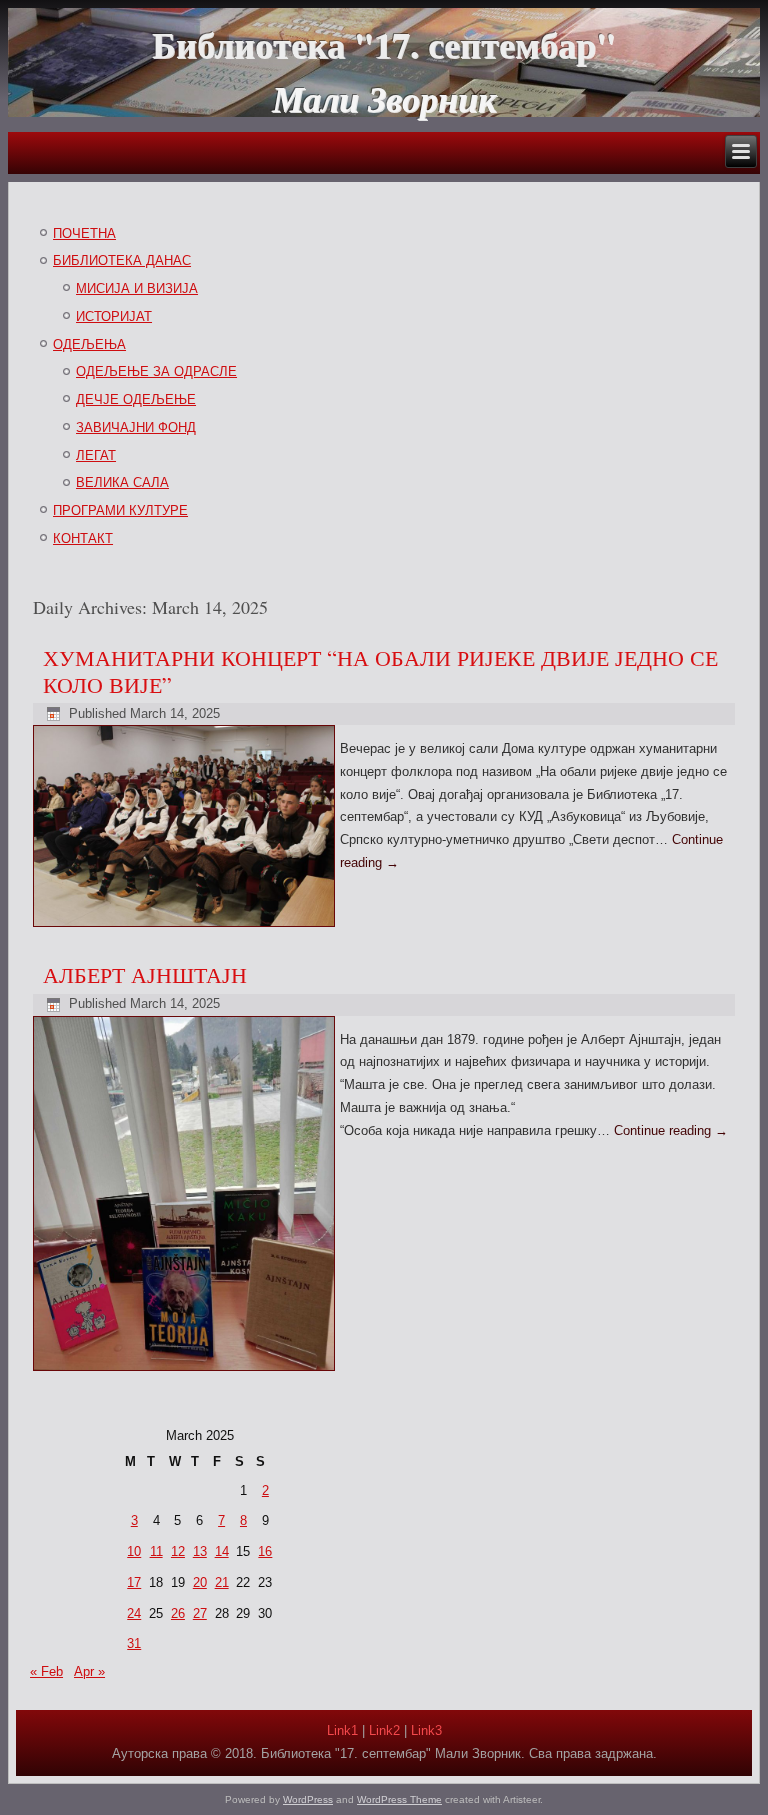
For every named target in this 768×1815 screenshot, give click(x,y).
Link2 (384, 1730)
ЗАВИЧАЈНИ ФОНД (136, 427)
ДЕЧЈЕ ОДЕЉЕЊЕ (136, 399)
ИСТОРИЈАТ (114, 316)
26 (178, 1613)
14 (222, 1551)
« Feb (46, 1671)
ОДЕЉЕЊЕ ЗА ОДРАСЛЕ (156, 371)
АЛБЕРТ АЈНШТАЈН (145, 974)
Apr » (89, 1671)
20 (200, 1582)
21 (222, 1582)
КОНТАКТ (83, 538)
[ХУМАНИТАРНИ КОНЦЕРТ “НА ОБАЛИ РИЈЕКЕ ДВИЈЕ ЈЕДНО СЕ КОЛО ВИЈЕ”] (186, 927)
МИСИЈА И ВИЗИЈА (137, 288)
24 (134, 1613)
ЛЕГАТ (96, 455)
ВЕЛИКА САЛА (122, 482)
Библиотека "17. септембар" (384, 44)
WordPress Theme (399, 1799)
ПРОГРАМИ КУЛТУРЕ (120, 510)
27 (200, 1613)
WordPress (308, 1799)
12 (178, 1551)
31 (134, 1643)
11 (156, 1551)
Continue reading (671, 1130)
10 (134, 1551)
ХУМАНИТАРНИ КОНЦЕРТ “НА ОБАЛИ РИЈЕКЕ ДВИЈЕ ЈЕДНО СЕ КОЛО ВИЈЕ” (380, 670)
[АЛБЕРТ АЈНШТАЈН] (186, 1371)
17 (134, 1582)
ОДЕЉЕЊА (89, 344)
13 (200, 1551)
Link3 (426, 1730)
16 (265, 1551)
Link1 (342, 1730)
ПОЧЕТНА (84, 233)
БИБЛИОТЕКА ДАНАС (122, 260)
